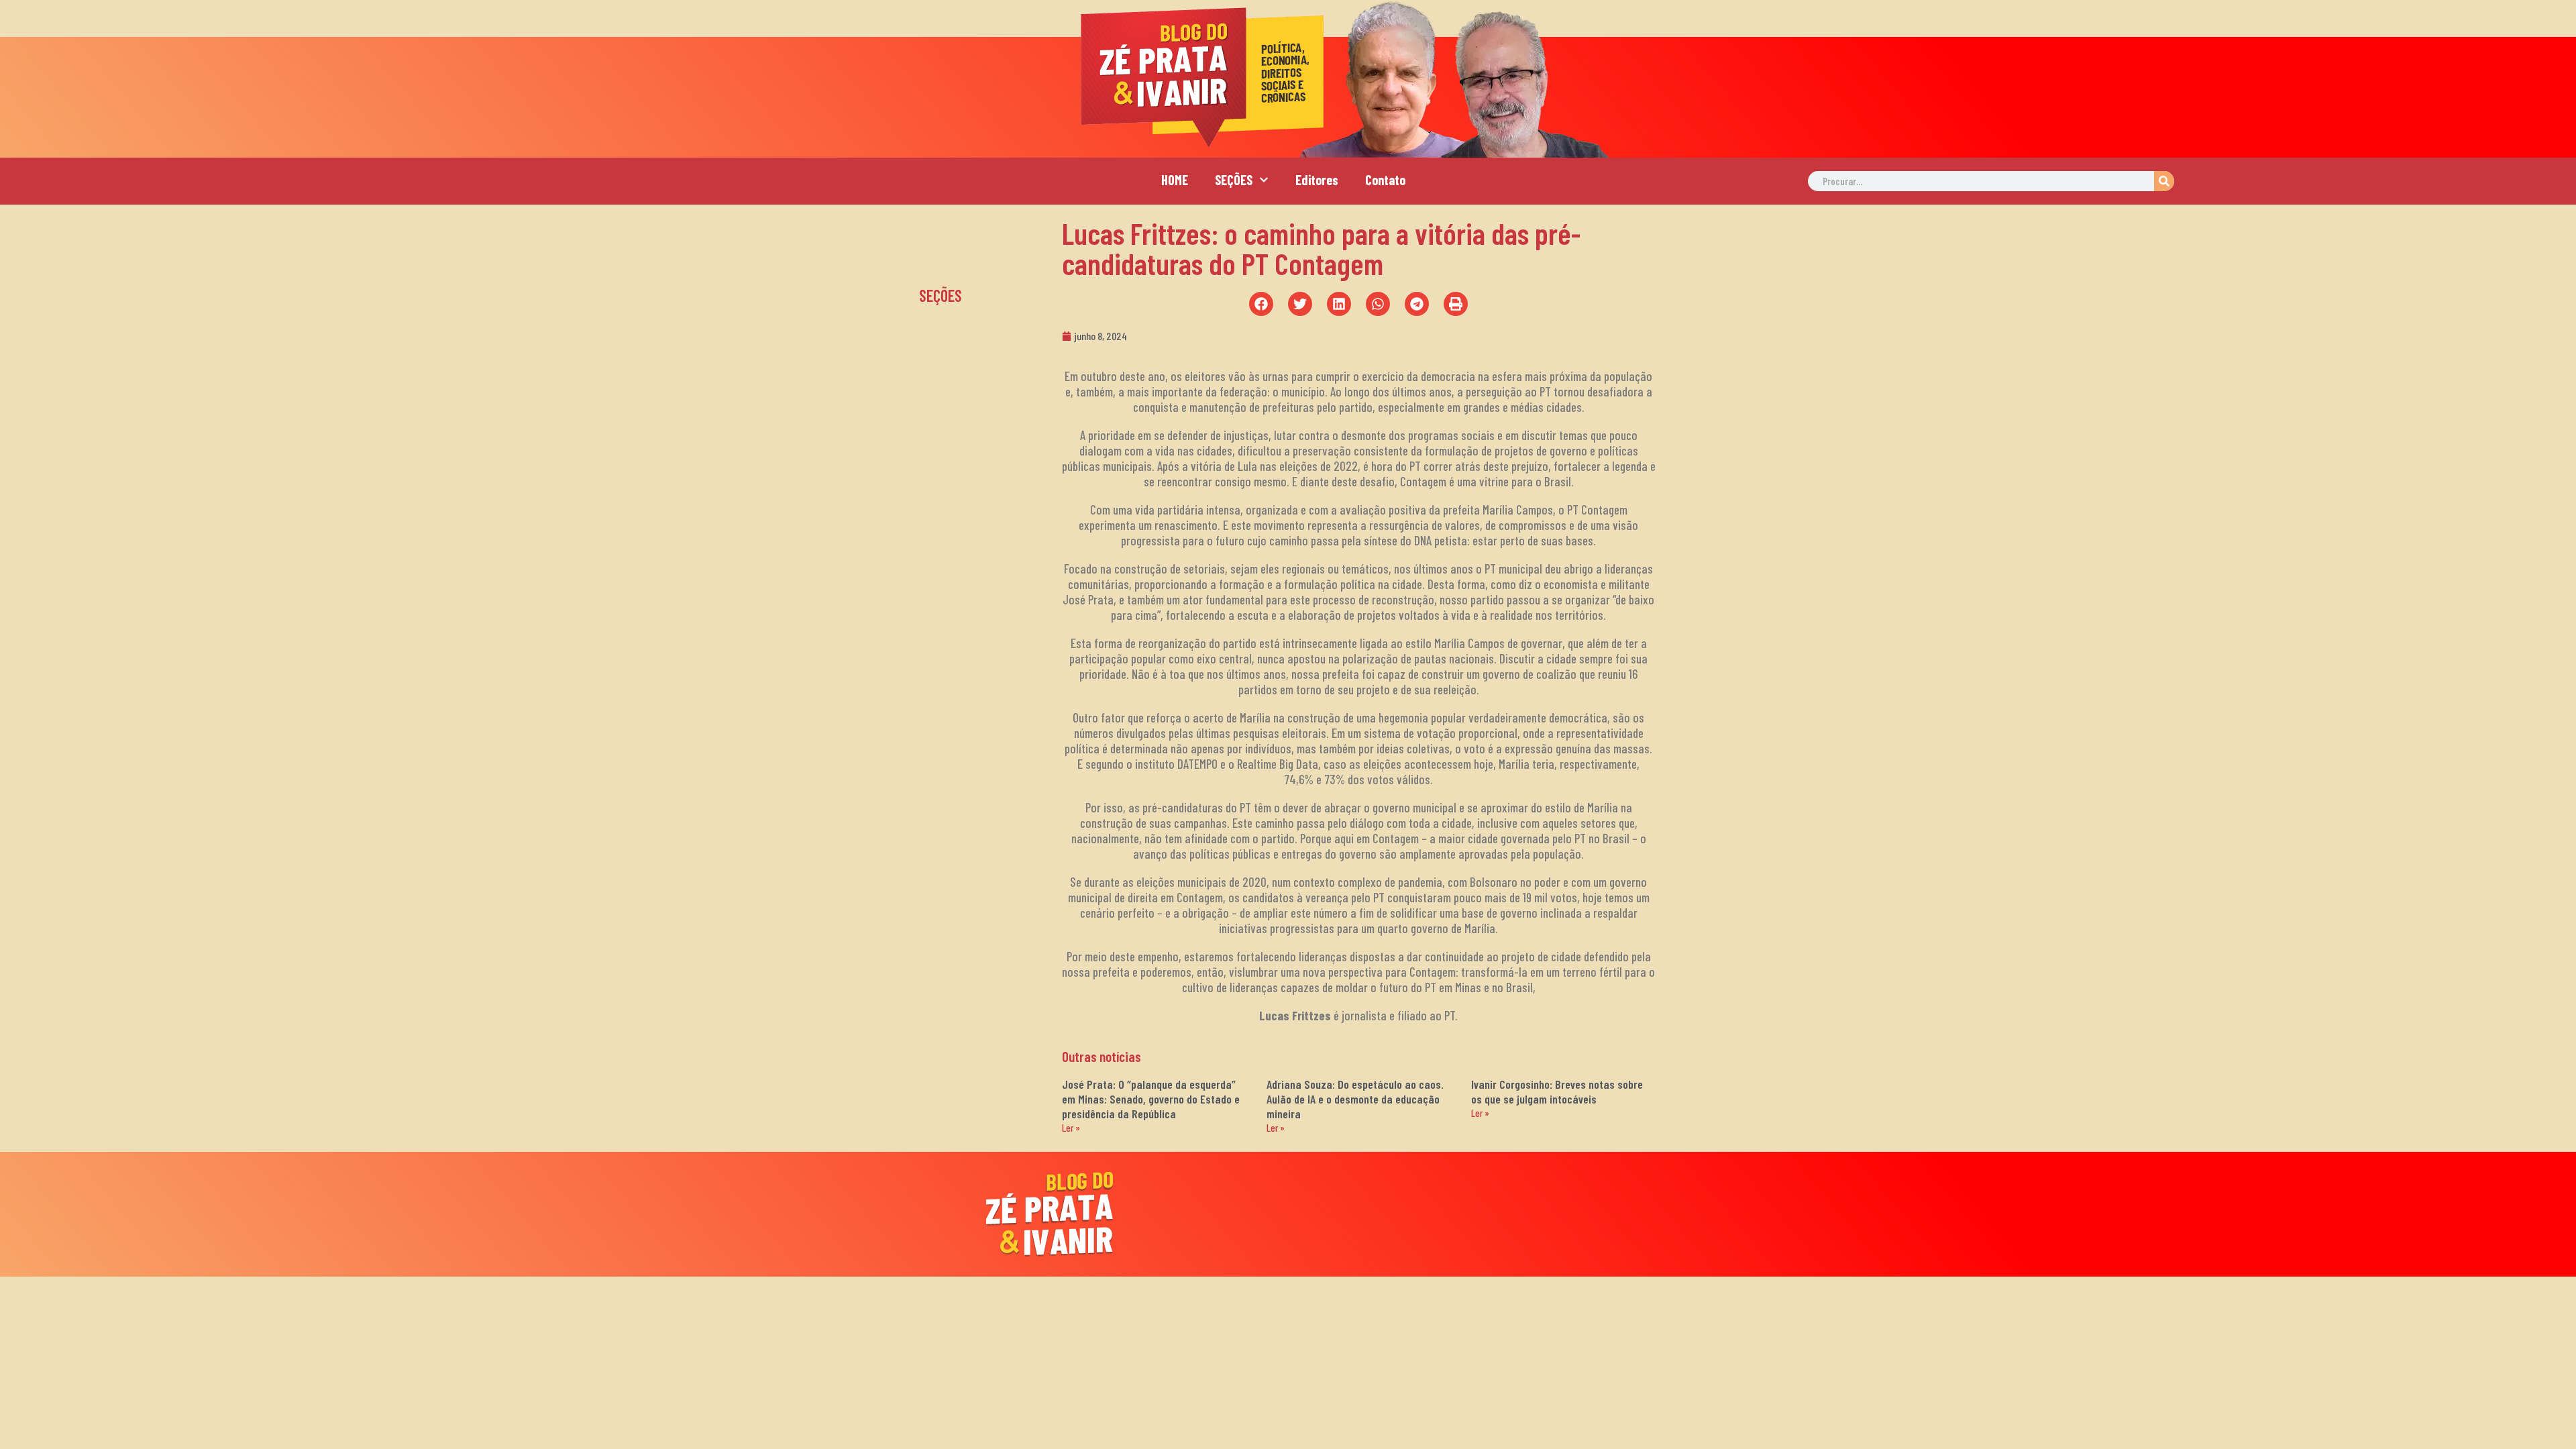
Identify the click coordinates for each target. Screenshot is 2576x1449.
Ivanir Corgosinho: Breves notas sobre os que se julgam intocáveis (1557, 1091)
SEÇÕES (1234, 180)
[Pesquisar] (2164, 181)
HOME (1175, 180)
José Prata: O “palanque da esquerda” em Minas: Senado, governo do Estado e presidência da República (1151, 1099)
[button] (1261, 304)
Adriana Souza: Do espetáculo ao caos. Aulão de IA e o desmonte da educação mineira (1355, 1099)
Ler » (1071, 1128)
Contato (1385, 180)
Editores (1317, 180)
